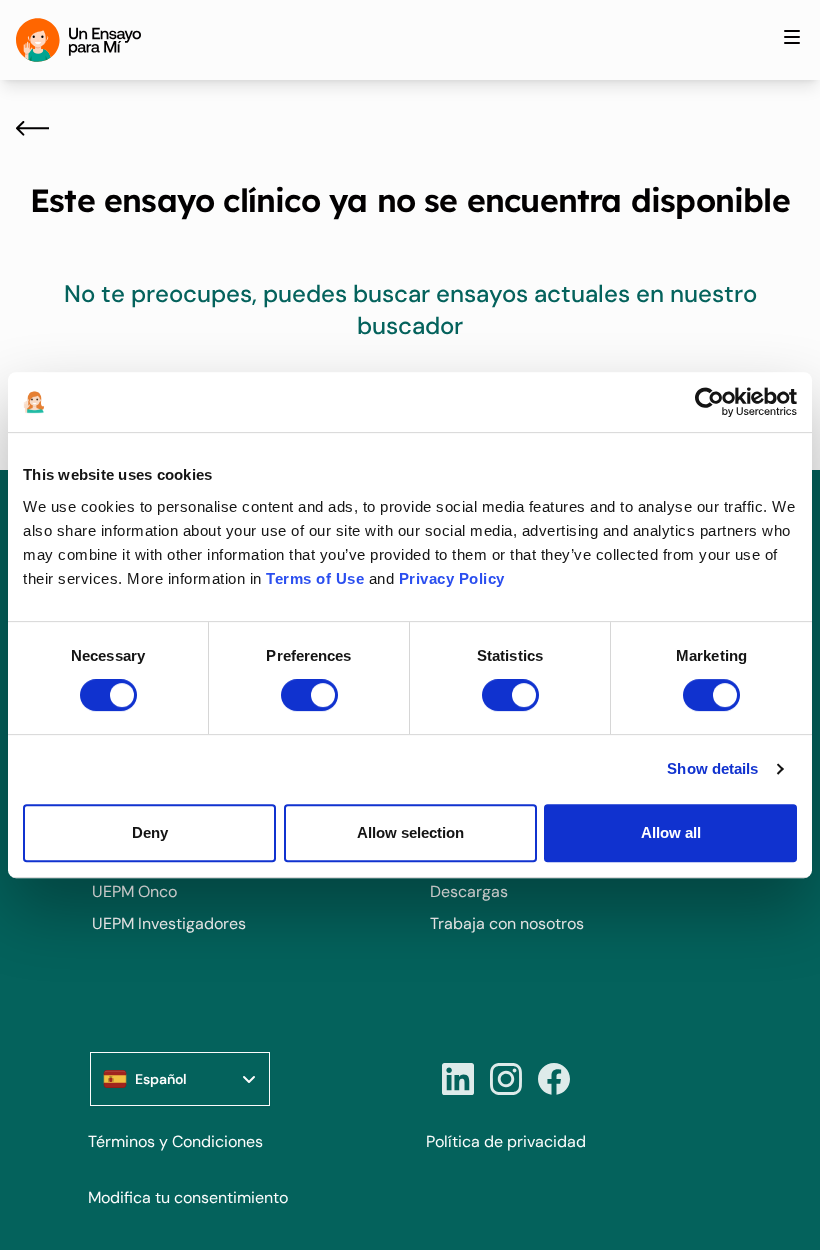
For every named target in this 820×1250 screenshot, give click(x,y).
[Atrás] (32, 128)
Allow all (671, 832)
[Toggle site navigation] (792, 37)
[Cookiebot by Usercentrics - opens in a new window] (709, 402)
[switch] (309, 695)
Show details (712, 768)
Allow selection (410, 832)
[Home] (78, 40)
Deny (150, 832)
